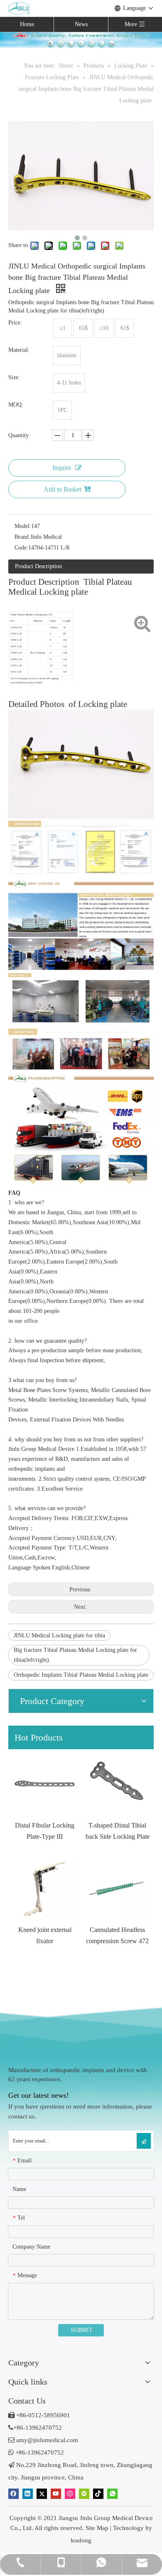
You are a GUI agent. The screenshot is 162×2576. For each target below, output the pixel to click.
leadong (81, 2540)
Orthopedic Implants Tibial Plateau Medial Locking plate (81, 1675)
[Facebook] (13, 2493)
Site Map (97, 2528)
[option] (45, 1796)
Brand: (22, 537)
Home (27, 24)
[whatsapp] (112, 2493)
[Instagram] (70, 2493)
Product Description (38, 566)
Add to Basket (63, 489)
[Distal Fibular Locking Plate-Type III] (45, 1783)
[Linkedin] (28, 2493)
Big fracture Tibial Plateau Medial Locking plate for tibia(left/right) (75, 1655)
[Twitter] (42, 2493)
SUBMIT (82, 2330)
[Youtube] (56, 2493)
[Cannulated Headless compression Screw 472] (117, 1888)
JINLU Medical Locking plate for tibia (59, 1635)
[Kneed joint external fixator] (45, 1888)
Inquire (62, 468)
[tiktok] (98, 2493)
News (81, 24)
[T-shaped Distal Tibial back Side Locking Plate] (117, 1783)
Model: (23, 526)
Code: (21, 548)
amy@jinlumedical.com (43, 2440)
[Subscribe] (144, 2141)
